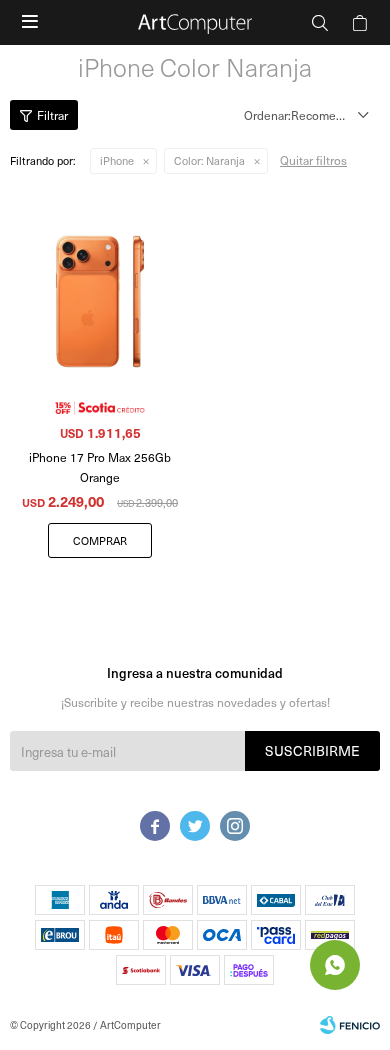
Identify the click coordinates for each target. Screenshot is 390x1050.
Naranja (209, 160)
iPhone (117, 160)
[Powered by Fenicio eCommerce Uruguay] (350, 1025)
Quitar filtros (313, 160)
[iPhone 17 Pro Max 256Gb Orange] (100, 281)
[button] (320, 22)
